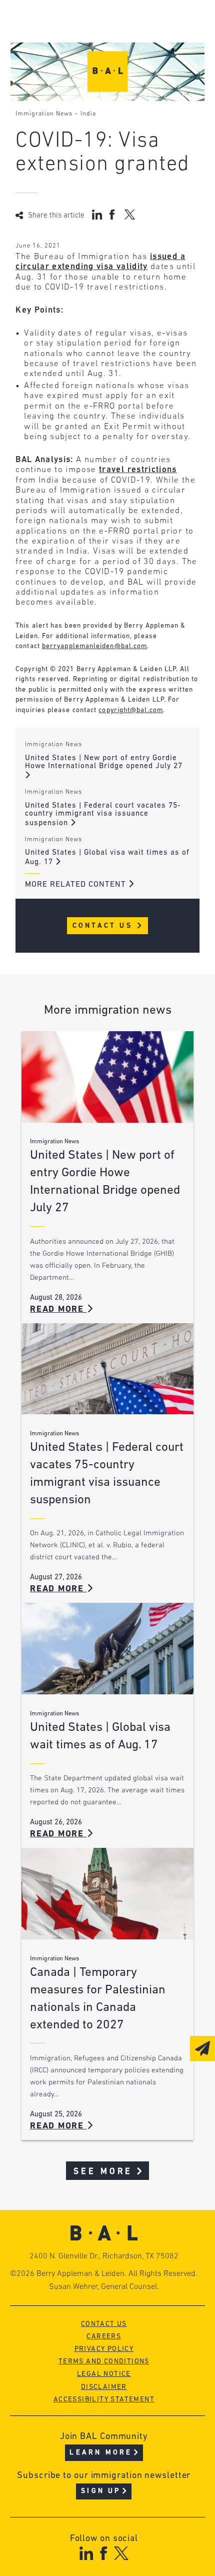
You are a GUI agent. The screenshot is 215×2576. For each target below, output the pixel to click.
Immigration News (44, 114)
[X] (121, 2553)
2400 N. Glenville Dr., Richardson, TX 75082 (104, 2256)
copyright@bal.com (131, 710)
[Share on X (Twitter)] (130, 215)
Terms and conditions (104, 2362)
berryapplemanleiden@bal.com (94, 646)
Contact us (104, 2324)
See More (103, 2172)
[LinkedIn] (86, 2553)
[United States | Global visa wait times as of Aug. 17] (107, 1649)
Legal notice (104, 2374)
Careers (104, 2337)
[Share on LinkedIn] (97, 215)
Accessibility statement (104, 2400)
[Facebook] (103, 2553)
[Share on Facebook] (113, 215)
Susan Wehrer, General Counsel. (104, 2287)
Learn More (101, 2453)
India (88, 114)
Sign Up (101, 2491)
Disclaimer (104, 2387)
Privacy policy (104, 2349)
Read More (58, 1310)
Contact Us (104, 926)
